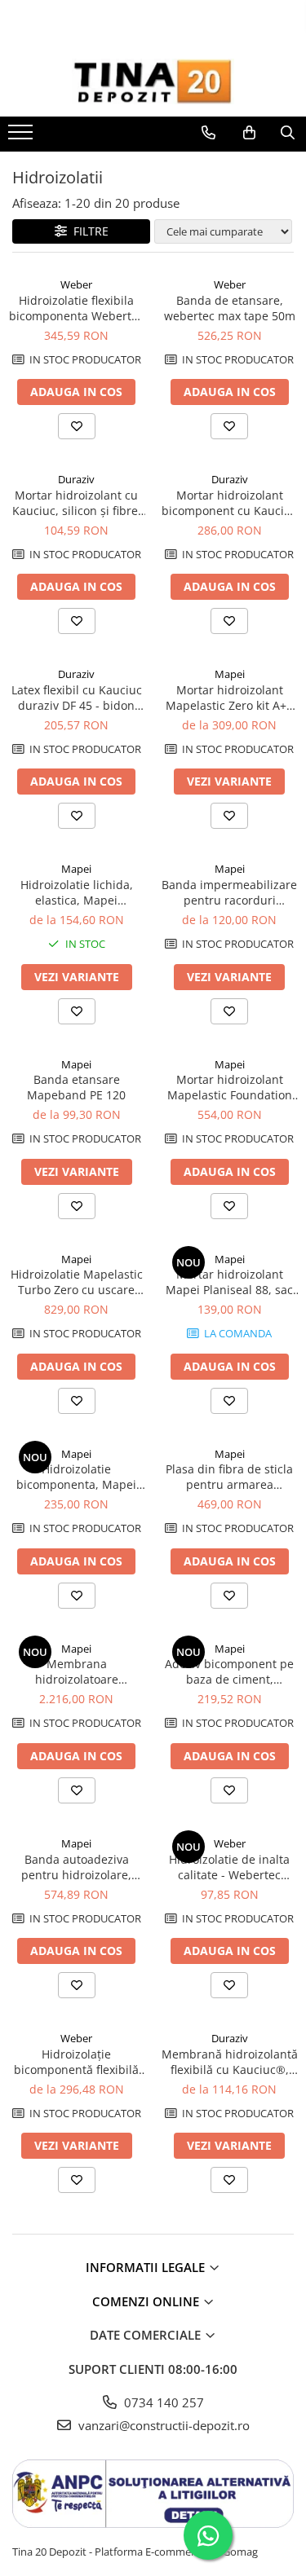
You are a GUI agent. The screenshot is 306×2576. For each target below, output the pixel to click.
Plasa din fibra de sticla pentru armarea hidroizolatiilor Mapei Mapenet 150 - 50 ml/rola (229, 1477)
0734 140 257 (162, 2402)
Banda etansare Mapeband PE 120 (76, 1087)
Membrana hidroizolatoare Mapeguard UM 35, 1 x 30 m (77, 1671)
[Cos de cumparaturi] (249, 133)
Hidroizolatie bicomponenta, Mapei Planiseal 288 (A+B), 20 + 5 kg (77, 1477)
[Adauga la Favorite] (77, 426)
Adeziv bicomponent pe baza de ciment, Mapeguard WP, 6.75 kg (229, 1671)
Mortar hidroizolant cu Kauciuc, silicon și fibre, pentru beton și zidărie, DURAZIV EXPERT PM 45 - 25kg (76, 503)
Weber (76, 284)
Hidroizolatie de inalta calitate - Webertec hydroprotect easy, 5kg (229, 1867)
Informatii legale (147, 2267)
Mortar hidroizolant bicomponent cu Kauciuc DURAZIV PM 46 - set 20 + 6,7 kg (229, 503)
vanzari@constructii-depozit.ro (162, 2425)
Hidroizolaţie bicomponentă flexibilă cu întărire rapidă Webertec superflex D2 (76, 2062)
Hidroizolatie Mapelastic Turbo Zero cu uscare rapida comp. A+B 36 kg (77, 1282)
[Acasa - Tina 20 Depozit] (153, 81)
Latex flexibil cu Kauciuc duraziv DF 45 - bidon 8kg (77, 698)
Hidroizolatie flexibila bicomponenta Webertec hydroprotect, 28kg (76, 308)
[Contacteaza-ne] (208, 133)
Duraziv (76, 479)
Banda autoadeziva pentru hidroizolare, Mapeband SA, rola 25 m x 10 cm (76, 1867)
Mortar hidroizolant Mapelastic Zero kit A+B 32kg (230, 698)
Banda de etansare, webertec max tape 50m (230, 308)
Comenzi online (147, 2301)
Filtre (88, 231)
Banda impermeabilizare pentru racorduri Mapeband (229, 892)
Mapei (230, 674)
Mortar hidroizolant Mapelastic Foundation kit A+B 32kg (230, 1087)
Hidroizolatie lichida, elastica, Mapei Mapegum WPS (77, 892)
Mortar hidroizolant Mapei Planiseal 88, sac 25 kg (229, 1282)
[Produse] (22, 137)
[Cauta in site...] (288, 133)
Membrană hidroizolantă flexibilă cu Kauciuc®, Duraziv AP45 (230, 2062)
